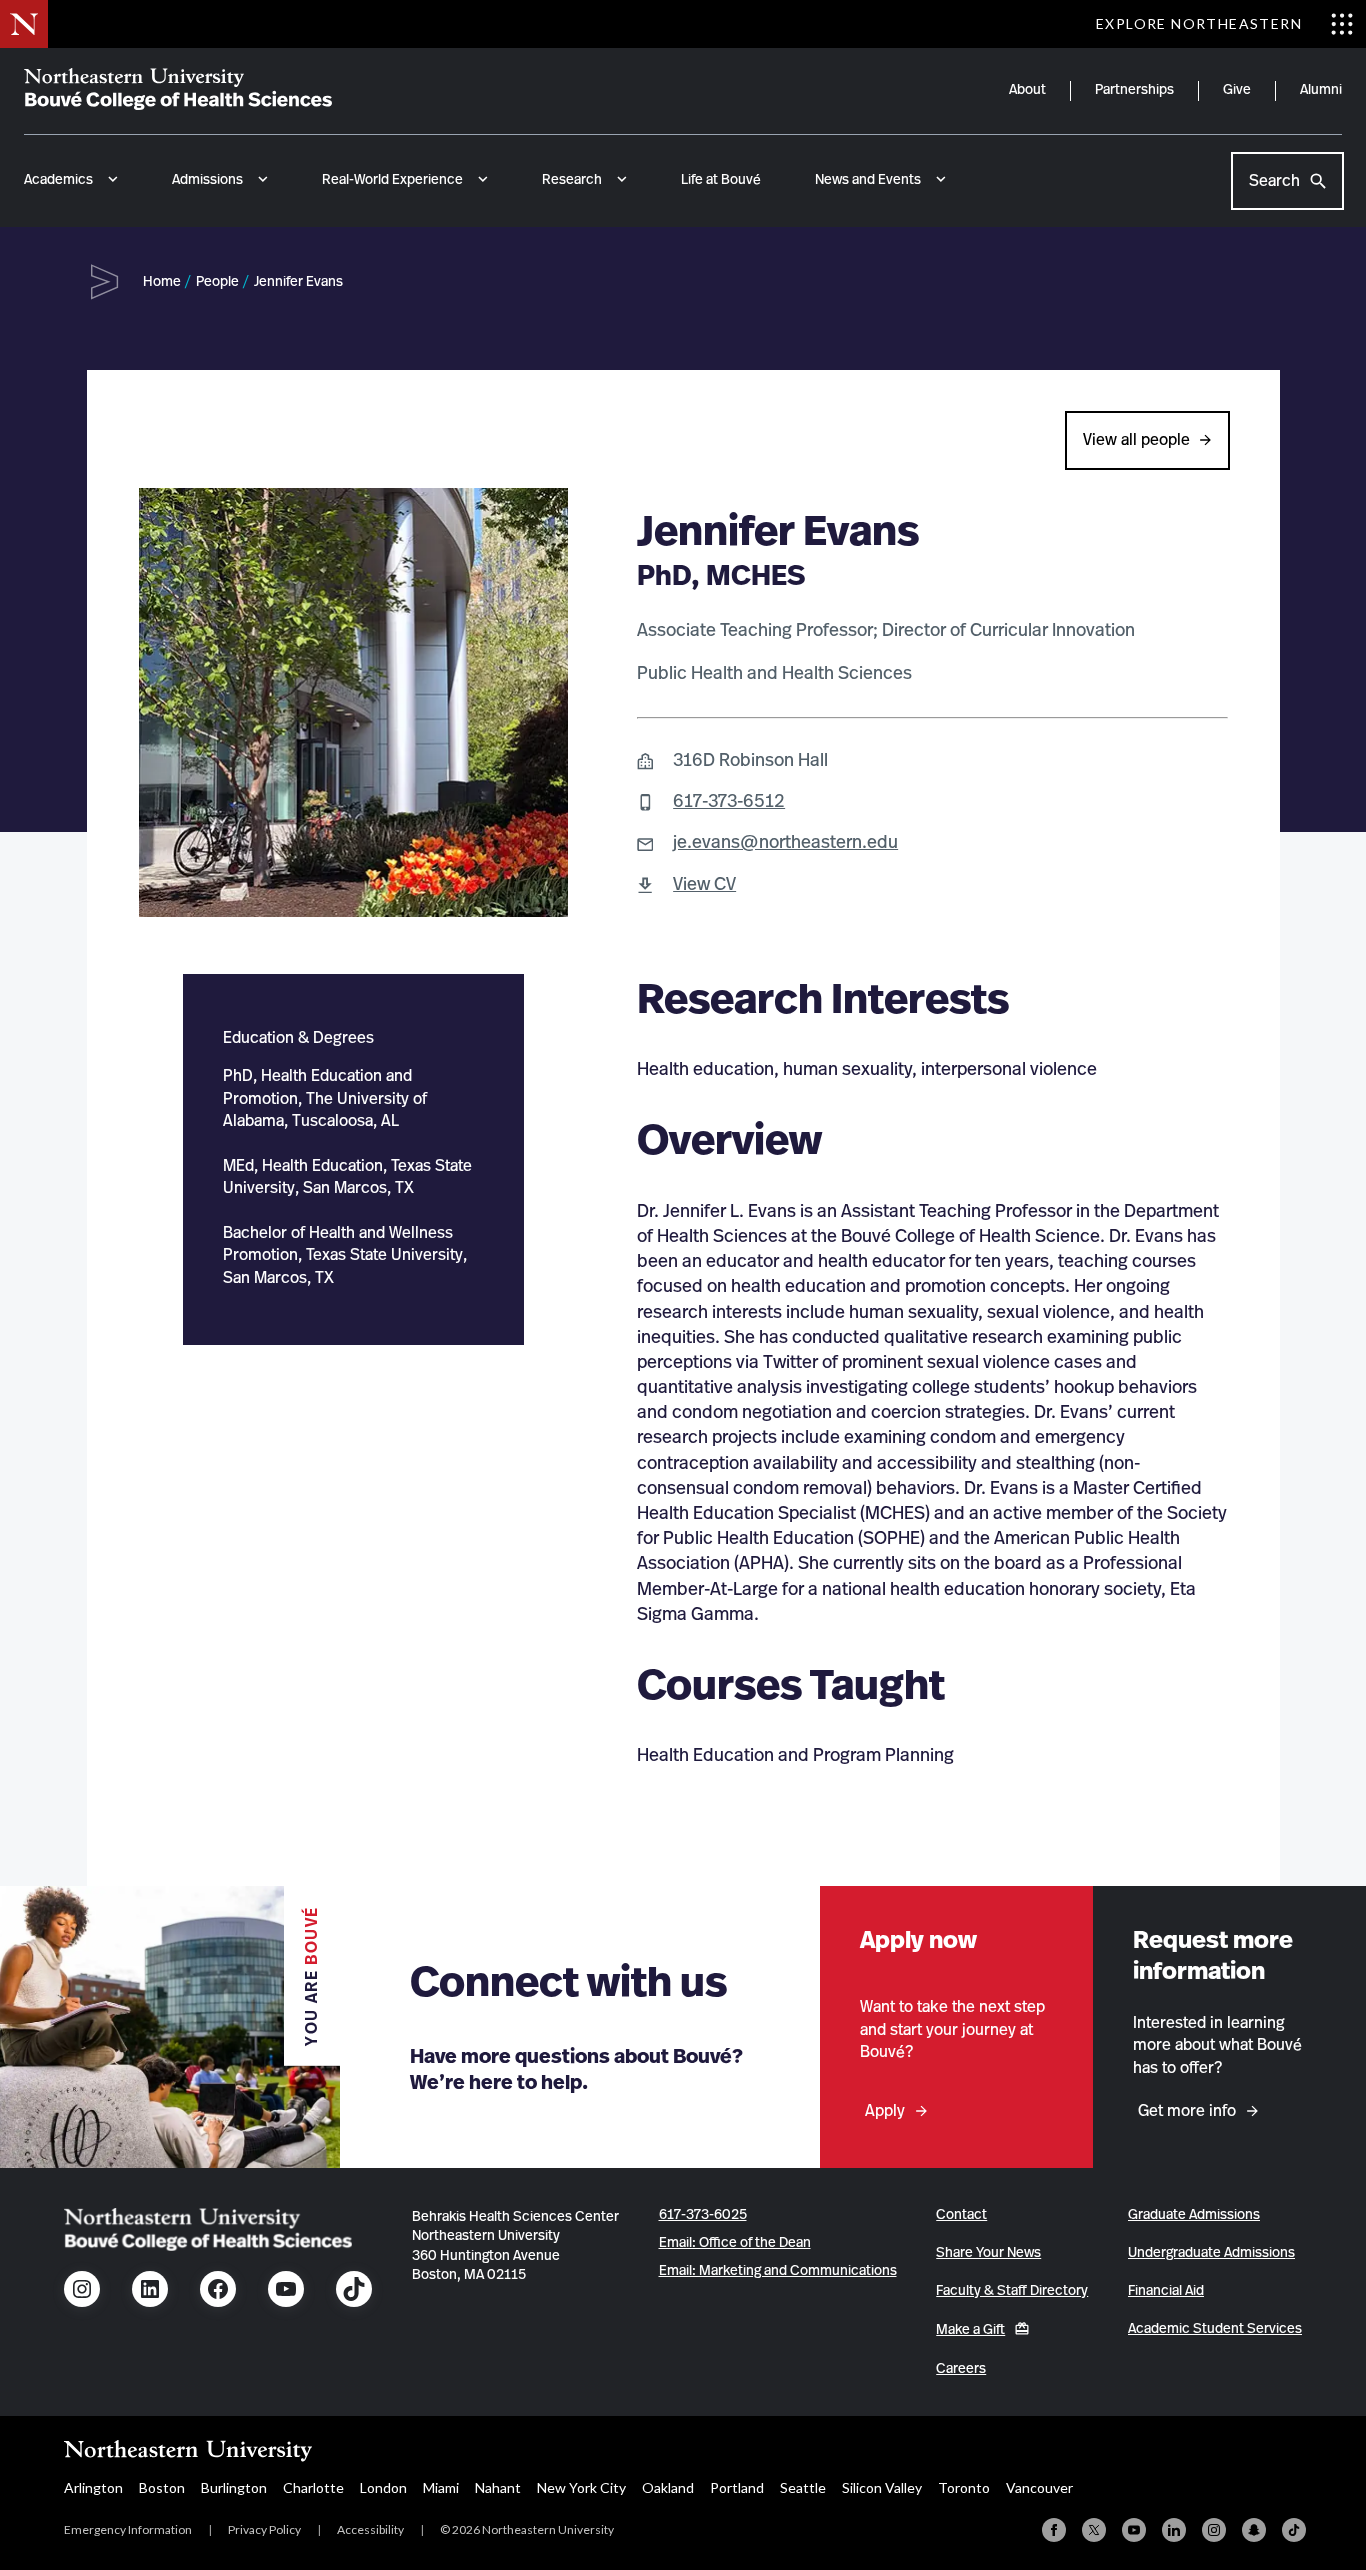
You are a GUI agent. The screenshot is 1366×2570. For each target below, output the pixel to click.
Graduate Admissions (1194, 2215)
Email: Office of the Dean (735, 2243)
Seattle (803, 2487)
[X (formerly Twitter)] (1094, 2530)
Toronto (964, 2487)
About (1027, 90)
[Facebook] (1054, 2530)
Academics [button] (58, 180)
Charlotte (313, 2487)
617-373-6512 (729, 802)
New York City (581, 2487)
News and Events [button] (868, 180)
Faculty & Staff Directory (1012, 2291)
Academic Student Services (1215, 2329)
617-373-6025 (703, 2215)
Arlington (93, 2487)
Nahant (498, 2487)
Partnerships (1134, 90)
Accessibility (370, 2529)
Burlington (234, 2487)
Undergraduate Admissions (1211, 2253)
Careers (961, 2369)
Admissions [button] (207, 180)
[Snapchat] (1254, 2530)
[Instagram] (1214, 2530)
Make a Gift (970, 2330)
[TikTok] (1294, 2530)
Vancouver (1039, 2487)
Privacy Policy (264, 2529)
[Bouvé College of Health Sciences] (178, 89)
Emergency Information (128, 2529)
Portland (737, 2487)
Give (1237, 90)
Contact (961, 2215)
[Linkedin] (1174, 2530)
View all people (1136, 440)
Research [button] (572, 180)
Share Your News (988, 2253)
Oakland (668, 2487)
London (383, 2487)
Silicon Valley (882, 2487)
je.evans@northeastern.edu (785, 843)
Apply (885, 2111)
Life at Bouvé (721, 180)
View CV (704, 885)
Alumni (1321, 90)
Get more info (1187, 2111)
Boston (162, 2487)
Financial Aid (1166, 2291)
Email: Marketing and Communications (778, 2271)
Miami (441, 2487)
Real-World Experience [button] (392, 180)
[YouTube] (1134, 2530)
